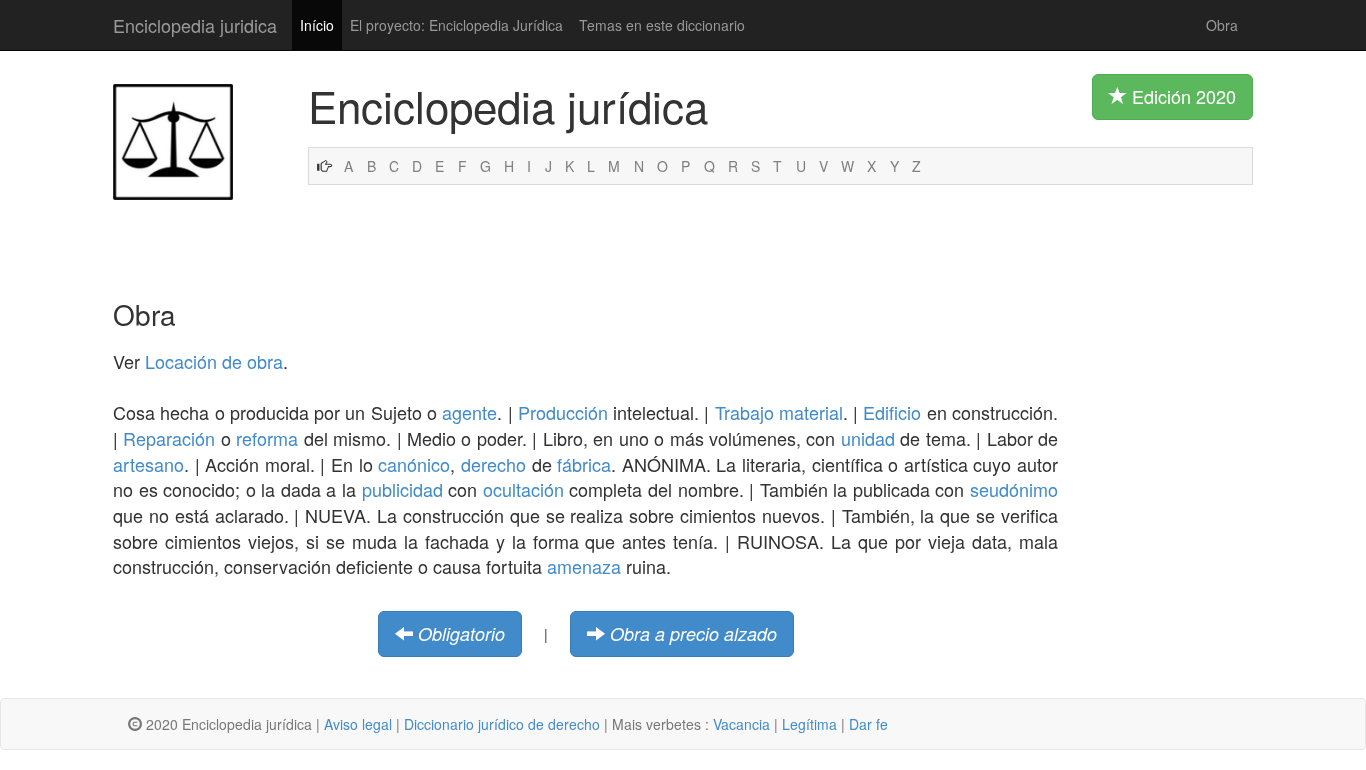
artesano (148, 464)
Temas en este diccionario (662, 25)
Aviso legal (358, 724)
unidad (868, 438)
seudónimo (1014, 489)
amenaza (584, 566)
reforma (267, 438)
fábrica (584, 464)
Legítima (809, 724)
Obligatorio (461, 633)
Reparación (169, 438)
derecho (493, 464)
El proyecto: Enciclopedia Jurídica (456, 25)
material (811, 412)
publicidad (402, 489)
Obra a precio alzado (693, 633)
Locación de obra (214, 361)
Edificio (892, 412)
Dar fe (868, 724)
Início (317, 25)
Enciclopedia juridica (195, 25)
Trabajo (744, 412)
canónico (414, 464)
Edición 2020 (1181, 96)
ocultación (523, 489)
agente (469, 412)
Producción (563, 412)
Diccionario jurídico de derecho (502, 724)
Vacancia (741, 724)
